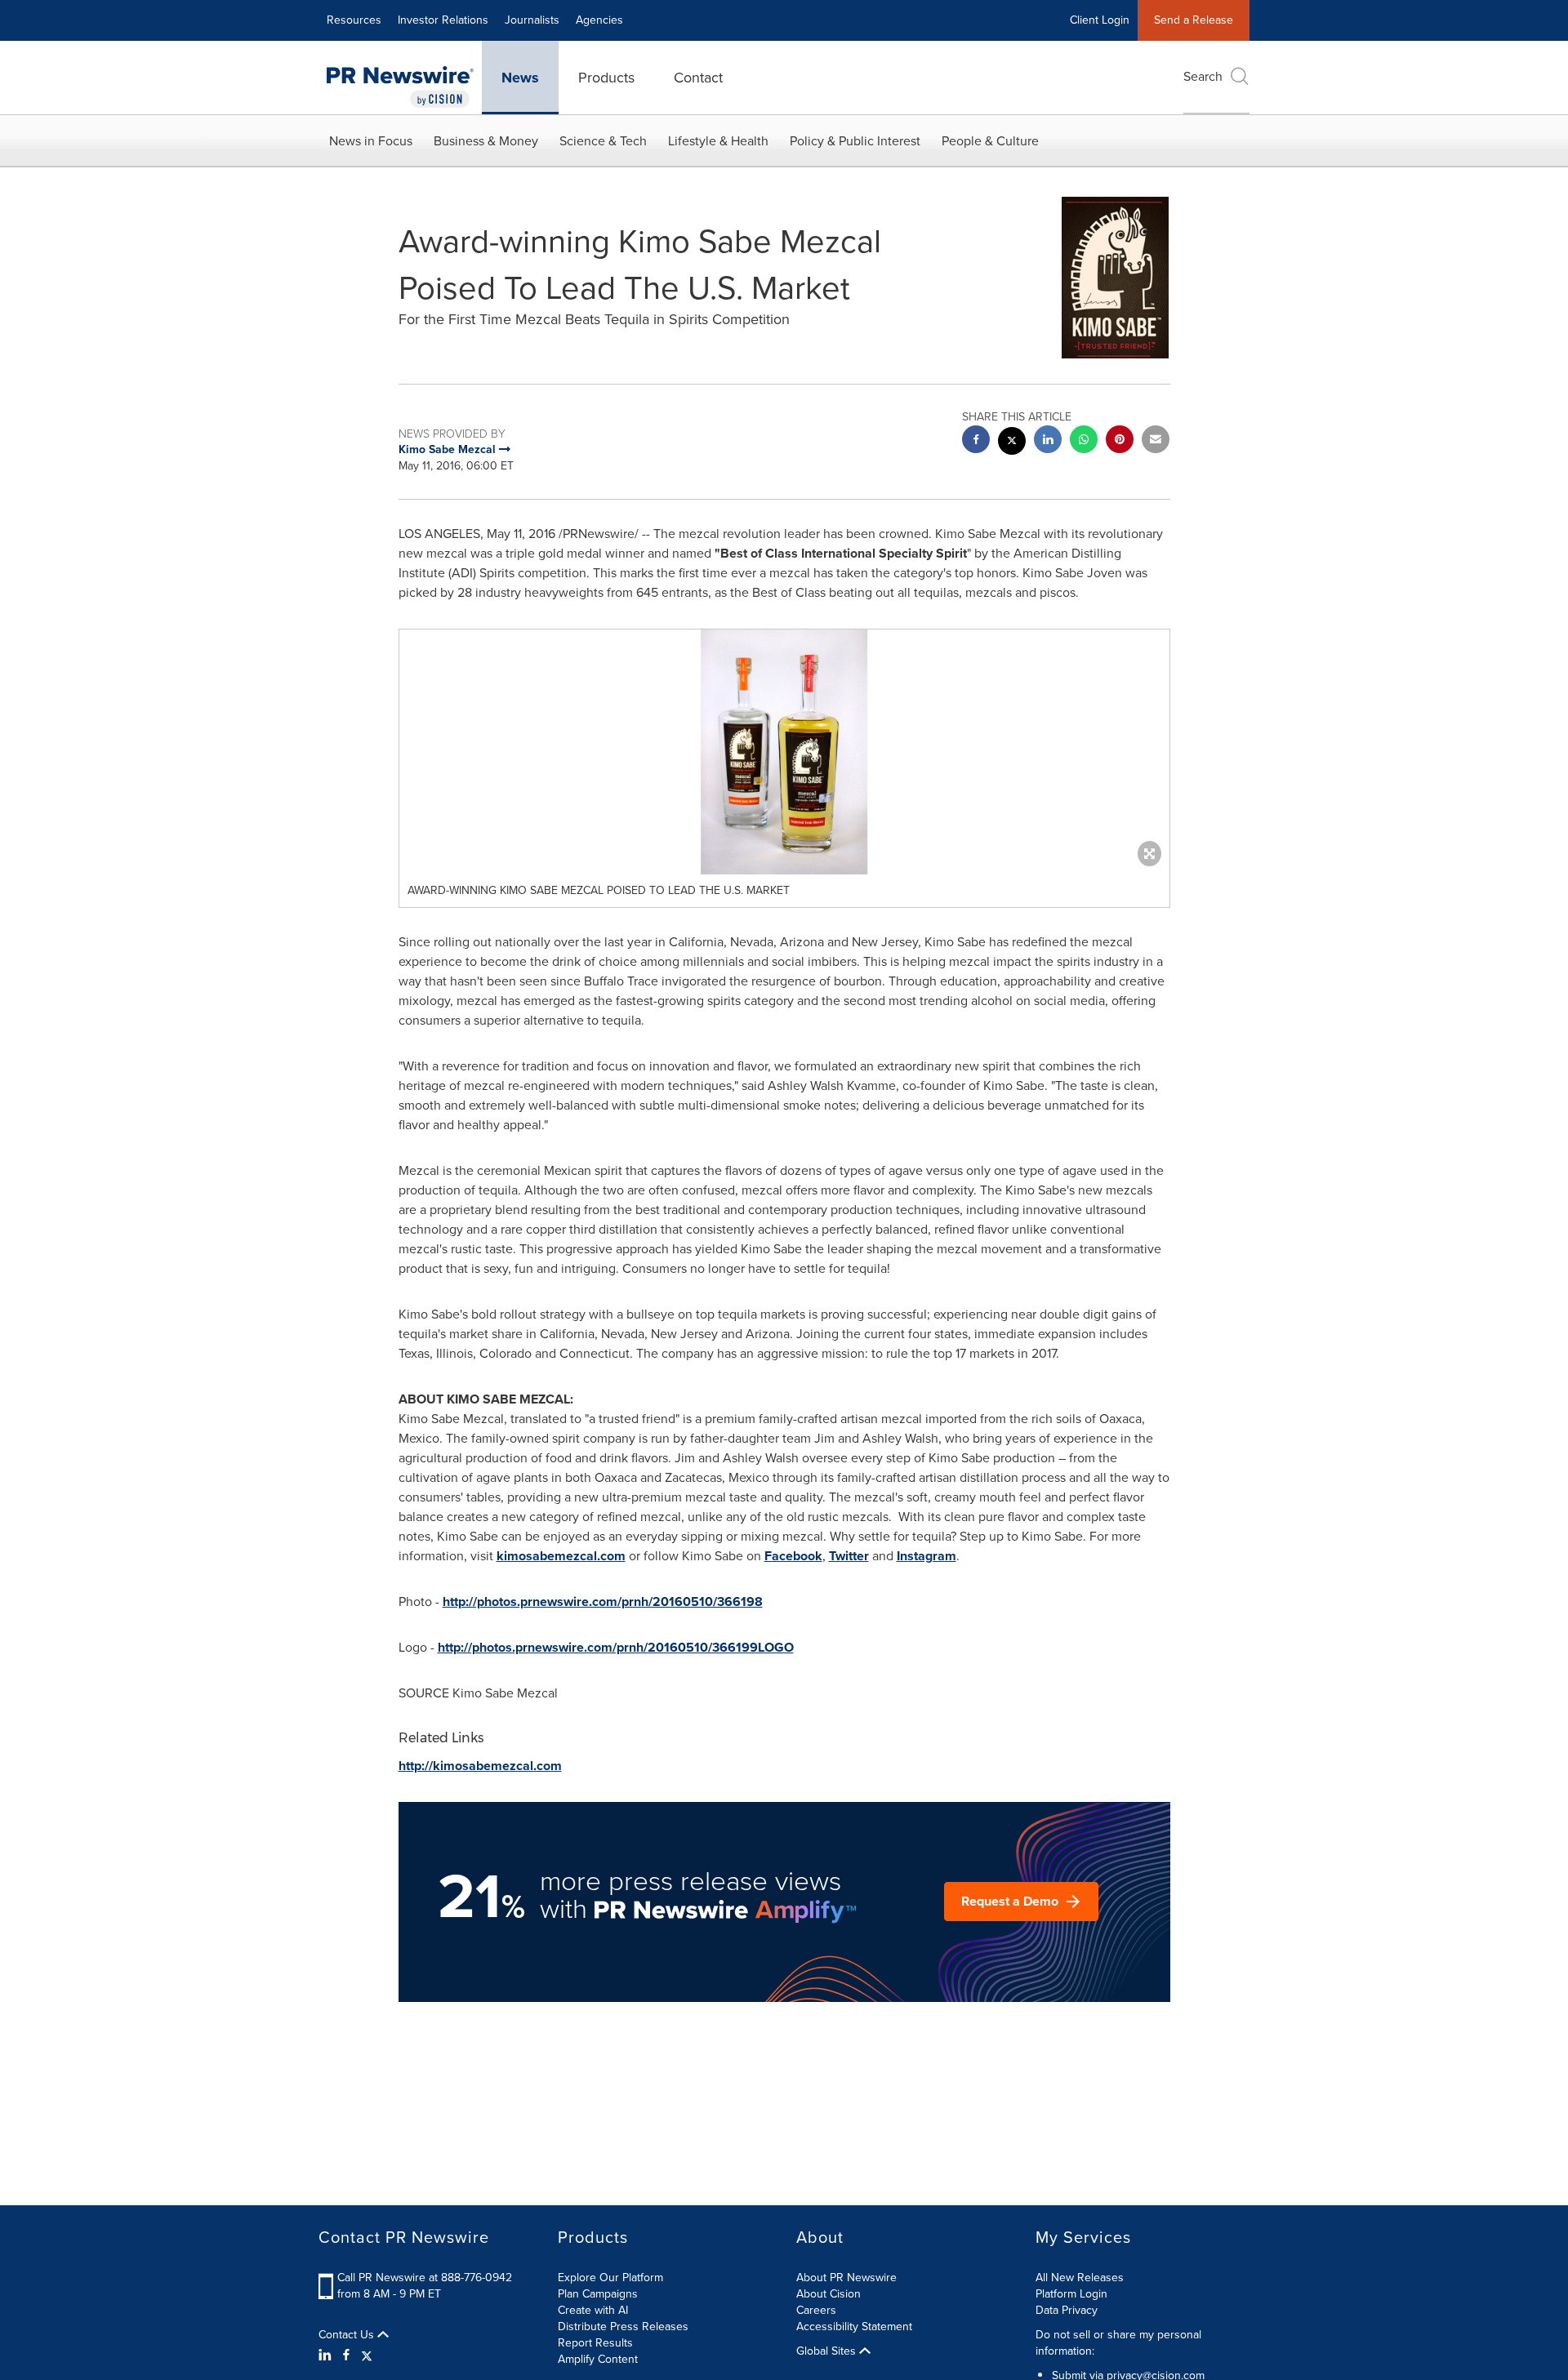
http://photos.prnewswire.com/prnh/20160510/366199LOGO (616, 1647)
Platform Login (1071, 2294)
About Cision (829, 2294)
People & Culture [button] (990, 141)
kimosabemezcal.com (561, 1556)
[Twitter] (367, 2356)
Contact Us (348, 2335)
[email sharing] (1156, 441)
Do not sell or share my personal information (1118, 2343)
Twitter (849, 1556)
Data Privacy (1067, 2310)
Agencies (599, 20)
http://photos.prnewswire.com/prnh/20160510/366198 (603, 1601)
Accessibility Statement (854, 2327)
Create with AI (593, 2310)
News (520, 78)
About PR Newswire (846, 2278)
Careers (816, 2310)
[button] (784, 752)
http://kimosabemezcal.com (480, 1766)
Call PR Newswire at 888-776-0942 (425, 2278)
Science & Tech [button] (603, 141)
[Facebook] (346, 2356)
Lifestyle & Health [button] (718, 141)
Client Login (1100, 20)
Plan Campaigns (598, 2294)
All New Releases (1080, 2278)
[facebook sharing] (976, 441)
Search (1203, 76)
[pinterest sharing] (1120, 441)
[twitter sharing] (1012, 443)
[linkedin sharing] (1048, 441)
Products (606, 78)
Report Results (595, 2343)
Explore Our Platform (610, 2278)
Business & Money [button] (486, 141)
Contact (698, 78)
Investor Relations (443, 20)
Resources (354, 20)
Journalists (532, 20)
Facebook (793, 1556)
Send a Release (1194, 20)
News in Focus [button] (371, 141)
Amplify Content (598, 2359)
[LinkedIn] (327, 2356)
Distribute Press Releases (623, 2327)
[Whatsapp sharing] (1084, 441)
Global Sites (828, 2351)
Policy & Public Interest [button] (855, 141)
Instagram (927, 1556)
